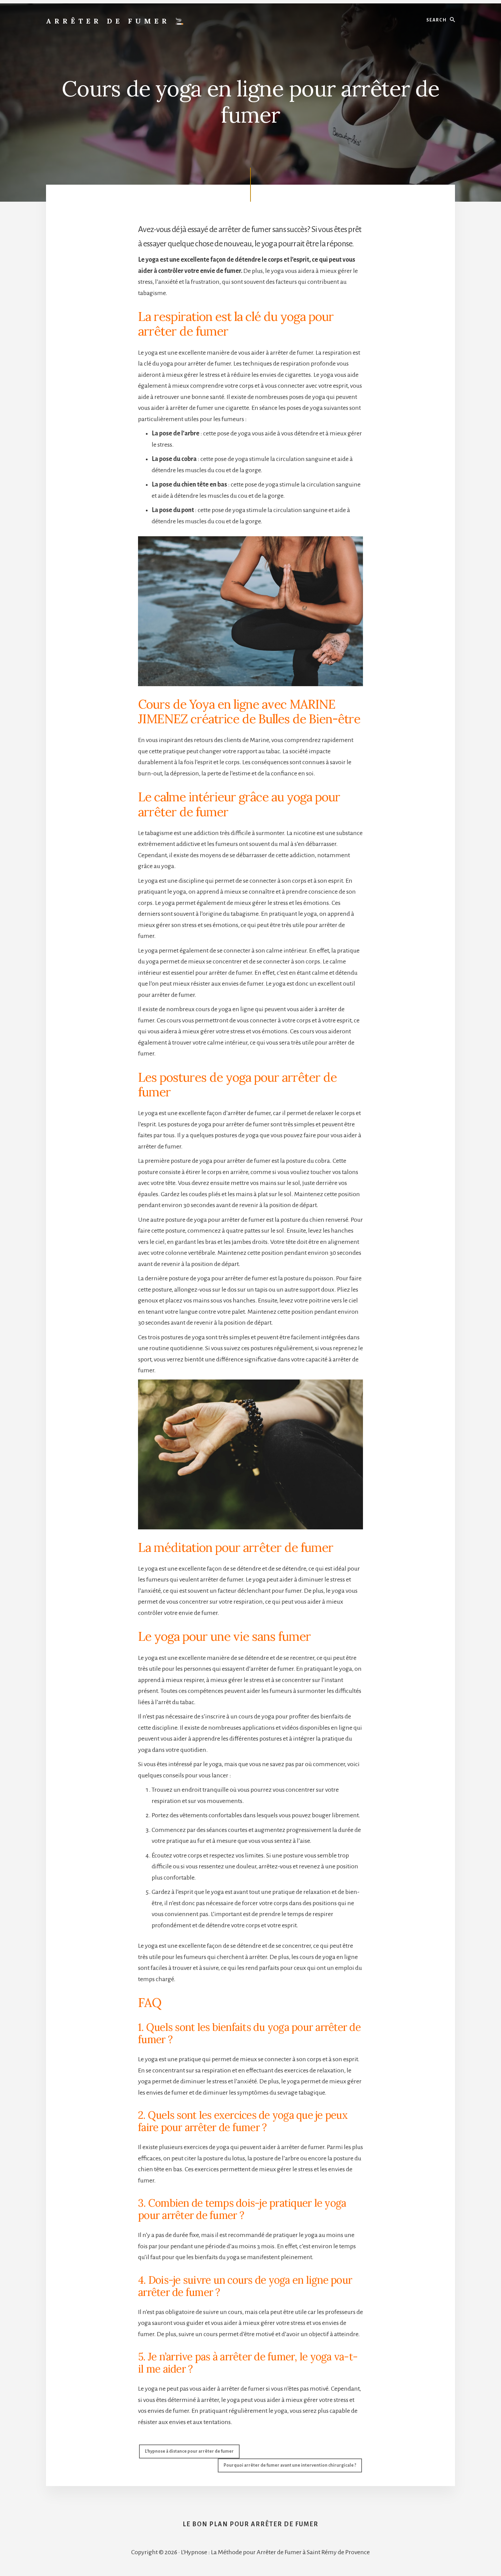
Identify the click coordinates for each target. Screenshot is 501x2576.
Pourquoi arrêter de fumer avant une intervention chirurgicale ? (290, 2465)
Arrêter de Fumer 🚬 (117, 21)
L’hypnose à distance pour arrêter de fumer (189, 2451)
